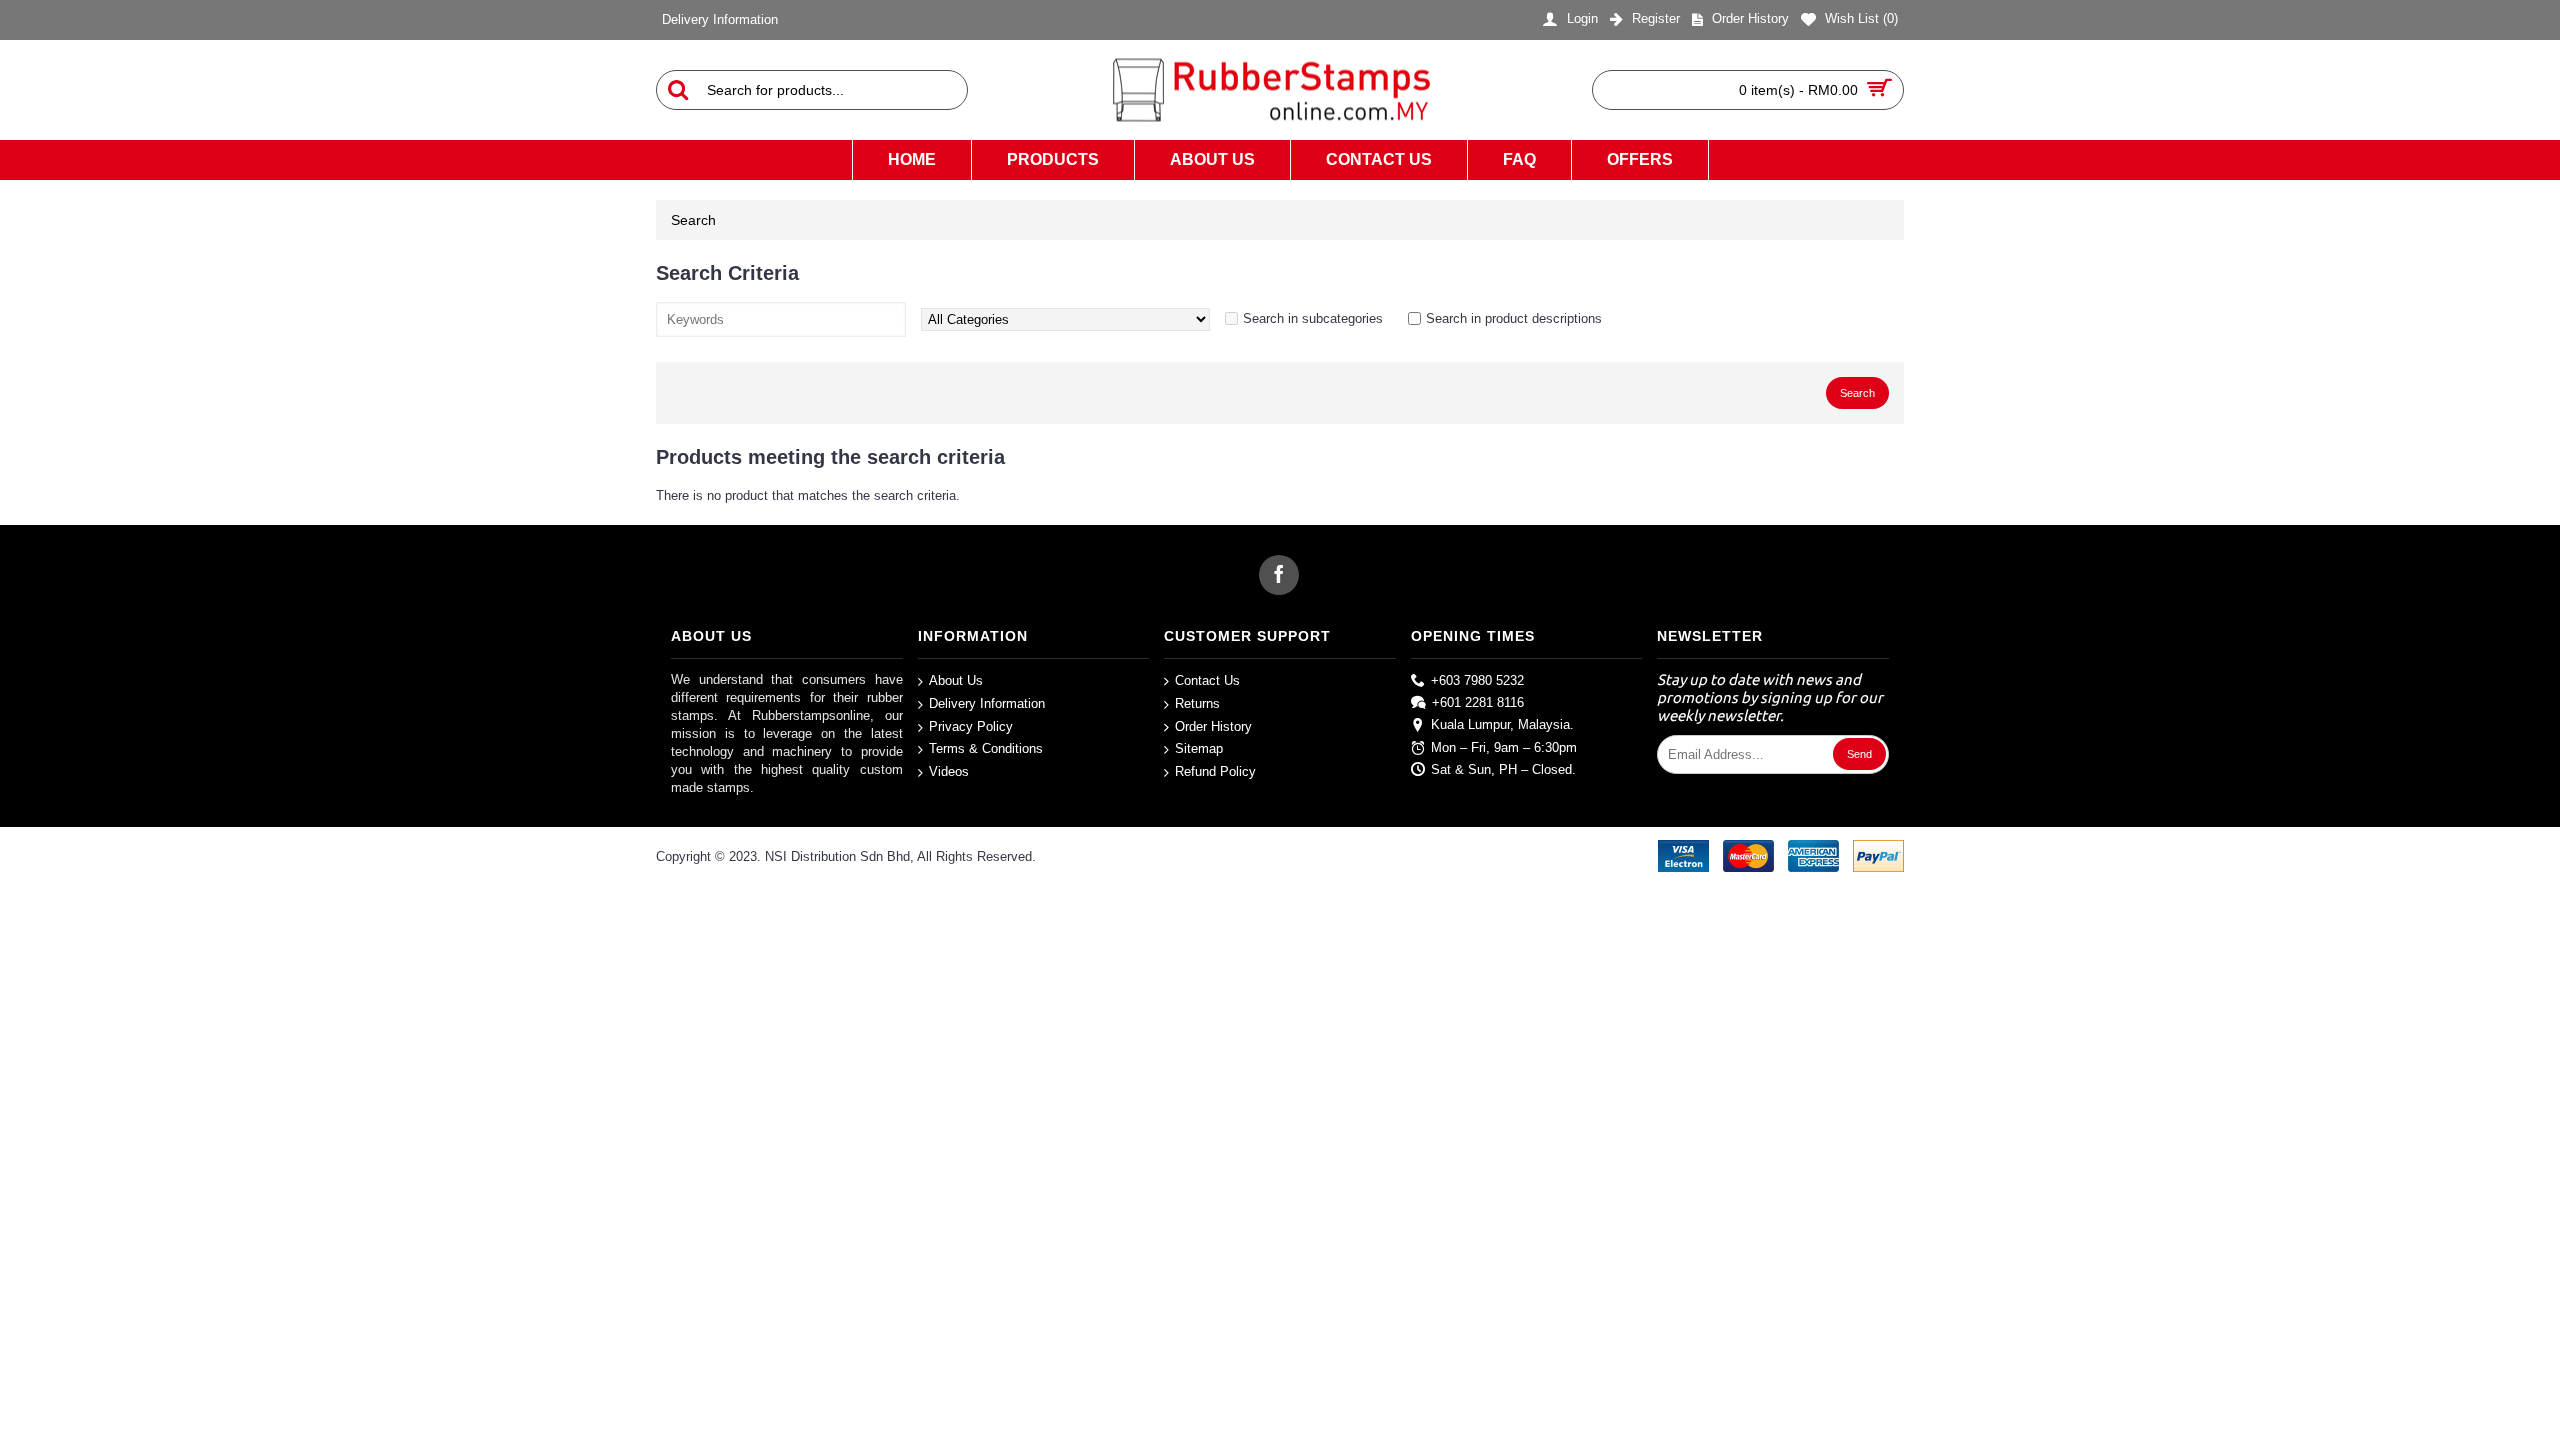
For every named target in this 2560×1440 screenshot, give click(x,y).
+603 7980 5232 (1477, 680)
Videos (949, 770)
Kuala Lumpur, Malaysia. (1502, 724)
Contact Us (1207, 680)
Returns (1197, 703)
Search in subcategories (1313, 318)
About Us (956, 680)
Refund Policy (1215, 770)
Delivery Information (987, 703)
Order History (1213, 725)
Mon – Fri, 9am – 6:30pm (1504, 746)
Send (1859, 754)
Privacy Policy (971, 725)
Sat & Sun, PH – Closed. (1503, 769)
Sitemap (1199, 748)
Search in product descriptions (1514, 318)
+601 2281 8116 (1478, 702)
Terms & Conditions (986, 748)
